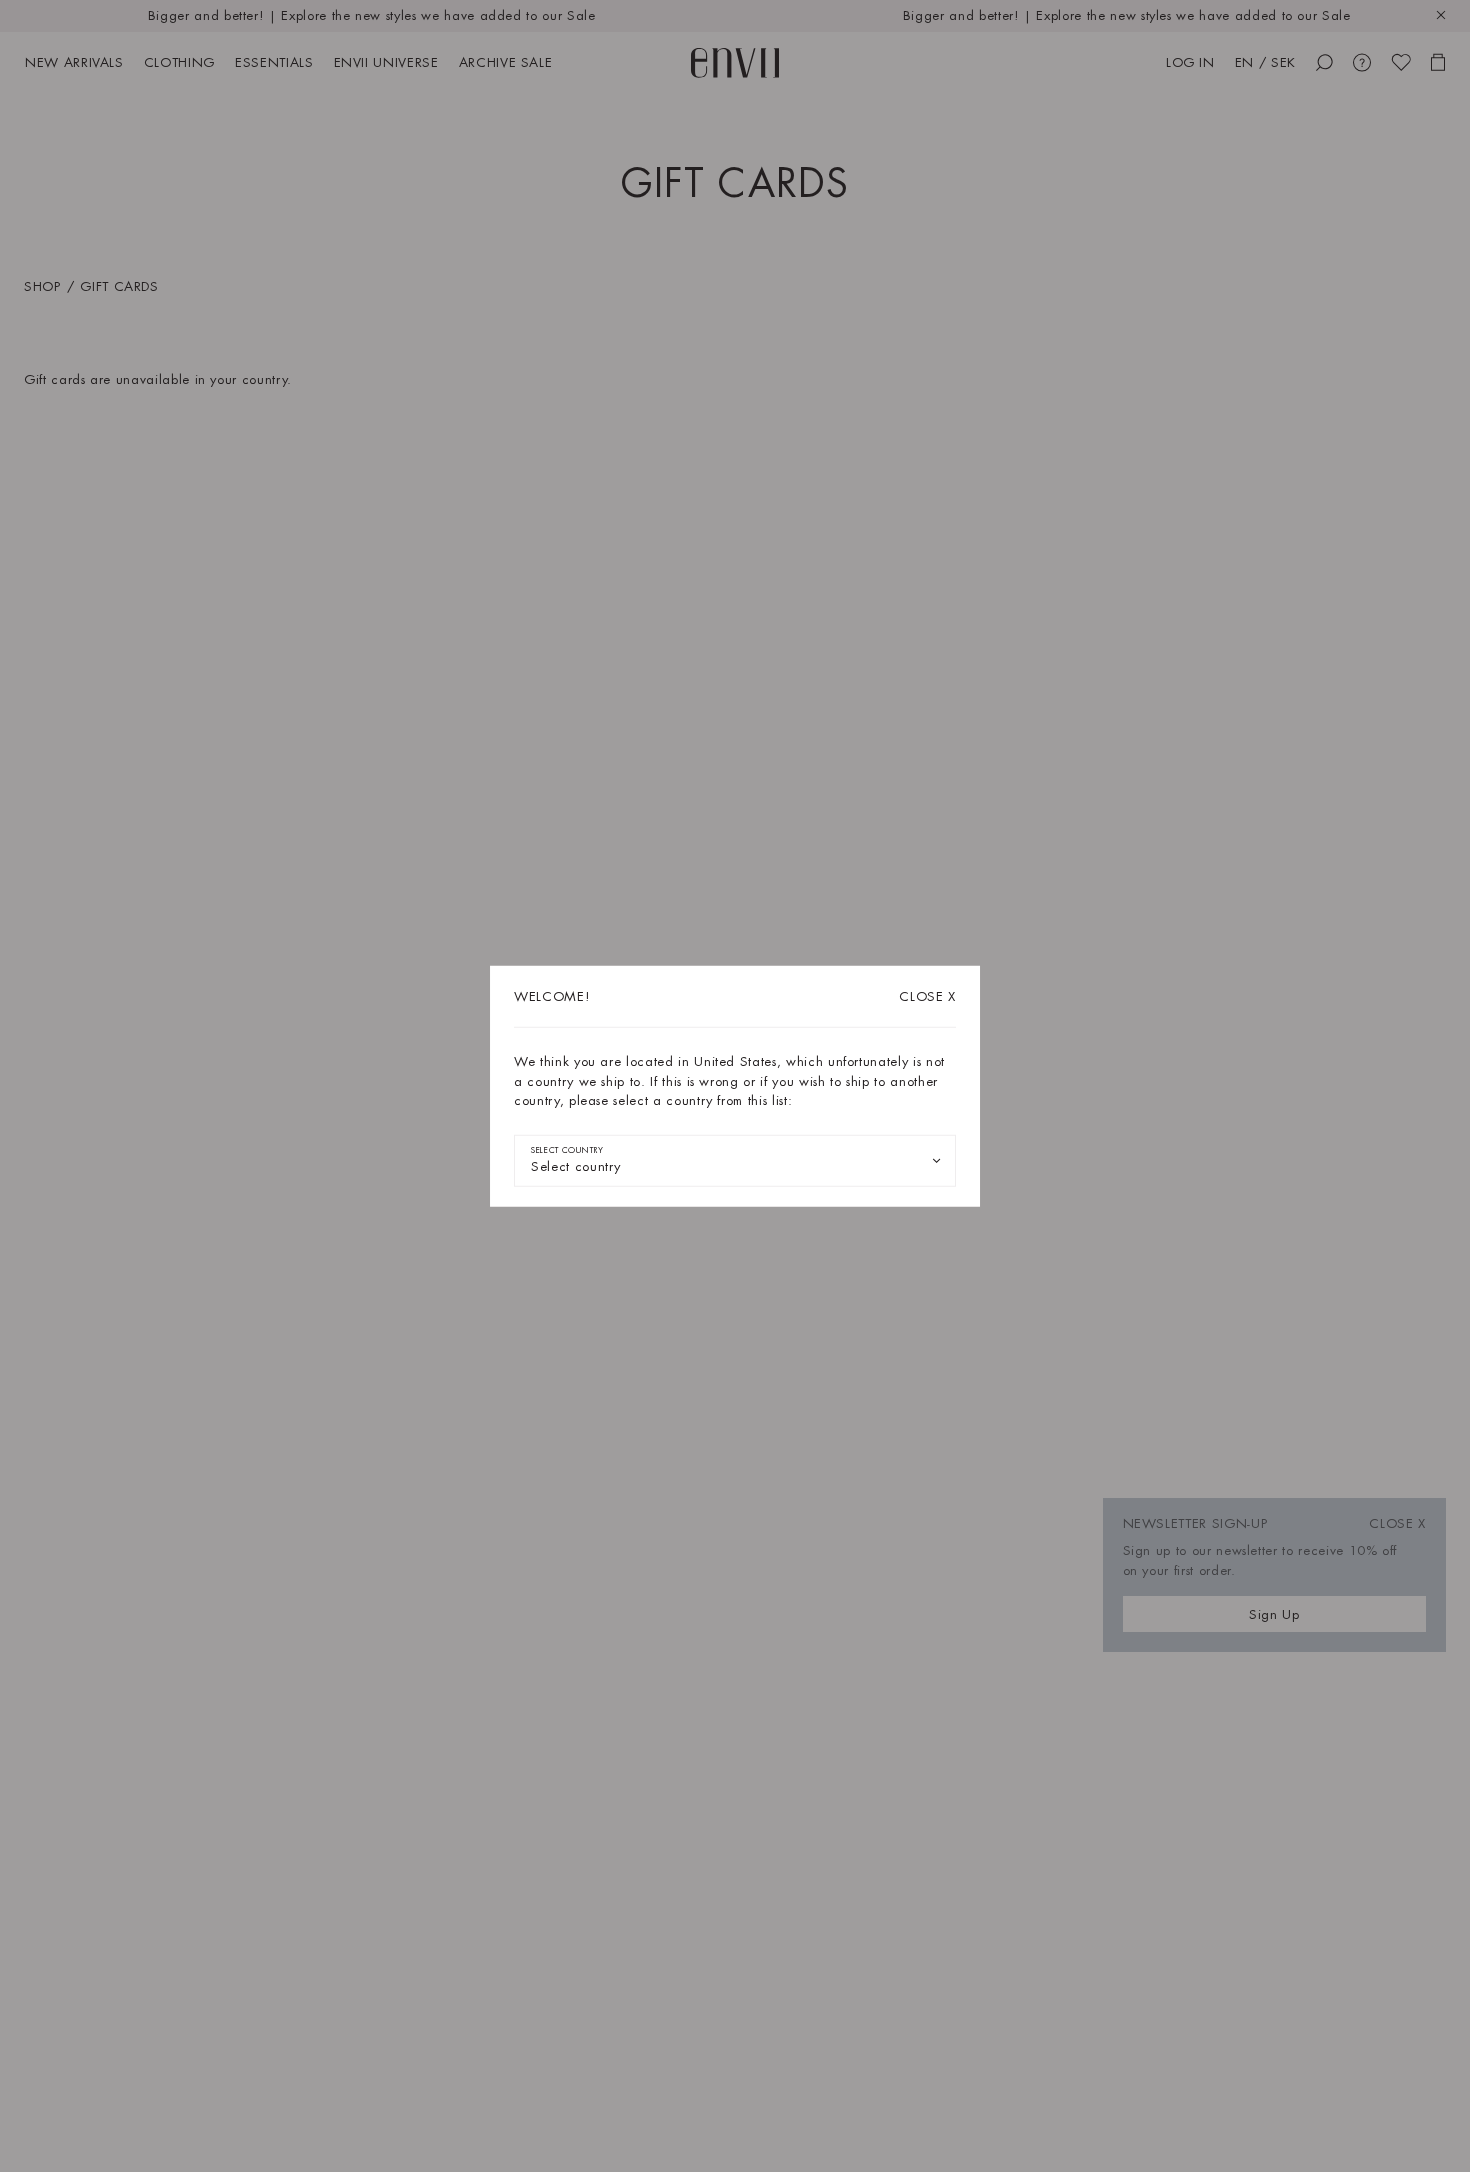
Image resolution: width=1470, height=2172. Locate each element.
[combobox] (735, 1160)
